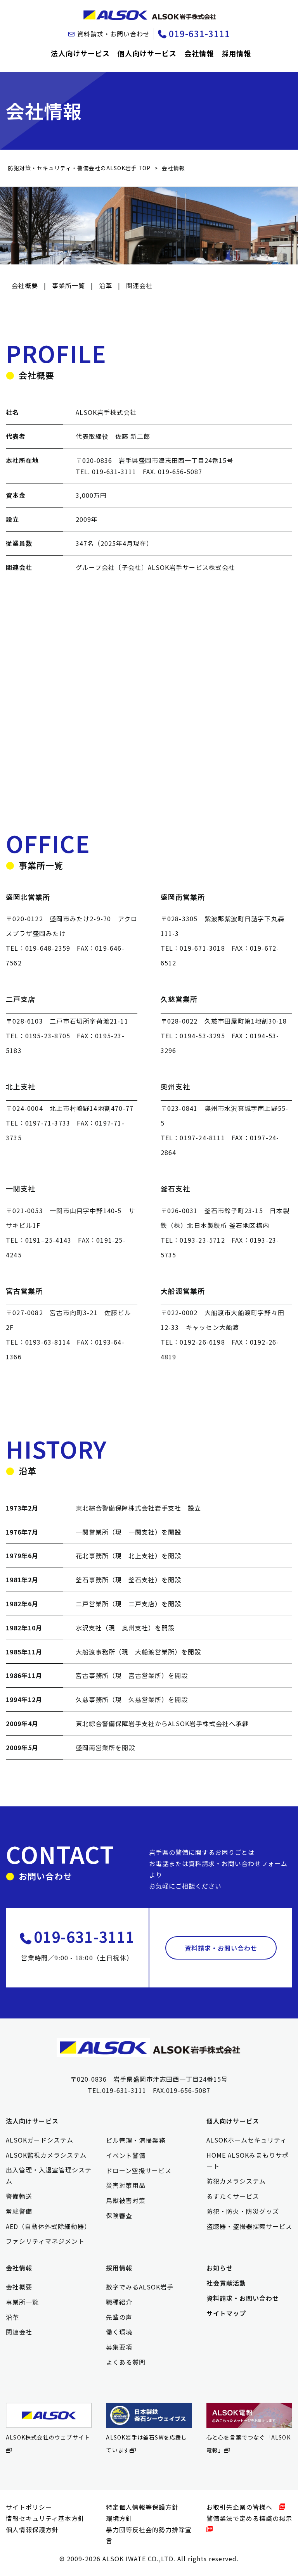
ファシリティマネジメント (45, 2241)
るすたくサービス (233, 2196)
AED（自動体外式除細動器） (48, 2226)
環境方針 (119, 2518)
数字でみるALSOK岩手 (140, 2287)
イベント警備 (126, 2155)
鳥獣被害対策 (126, 2200)
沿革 (106, 285)
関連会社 (139, 285)
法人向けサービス (80, 53)
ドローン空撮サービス (139, 2170)
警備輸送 (19, 2196)
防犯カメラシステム (236, 2181)
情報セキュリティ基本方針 (45, 2518)
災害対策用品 (126, 2185)
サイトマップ (226, 2313)
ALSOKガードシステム (40, 2140)
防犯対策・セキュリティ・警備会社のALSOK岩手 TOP (79, 168)
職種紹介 (119, 2302)
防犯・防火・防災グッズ (243, 2211)
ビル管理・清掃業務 (136, 2140)
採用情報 (236, 53)
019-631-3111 (199, 33)
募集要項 (119, 2347)
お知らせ (220, 2268)
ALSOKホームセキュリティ (247, 2140)
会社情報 (199, 53)
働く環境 (119, 2332)
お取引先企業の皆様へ (243, 2507)
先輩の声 (119, 2317)
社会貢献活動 (226, 2283)
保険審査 (119, 2215)
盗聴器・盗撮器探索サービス (249, 2226)
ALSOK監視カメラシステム (46, 2155)
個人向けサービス (147, 53)
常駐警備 (19, 2211)
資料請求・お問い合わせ (113, 34)
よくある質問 (126, 2362)
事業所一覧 (68, 285)
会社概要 (25, 285)
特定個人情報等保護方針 (142, 2507)
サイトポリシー (29, 2507)
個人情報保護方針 (32, 2529)
